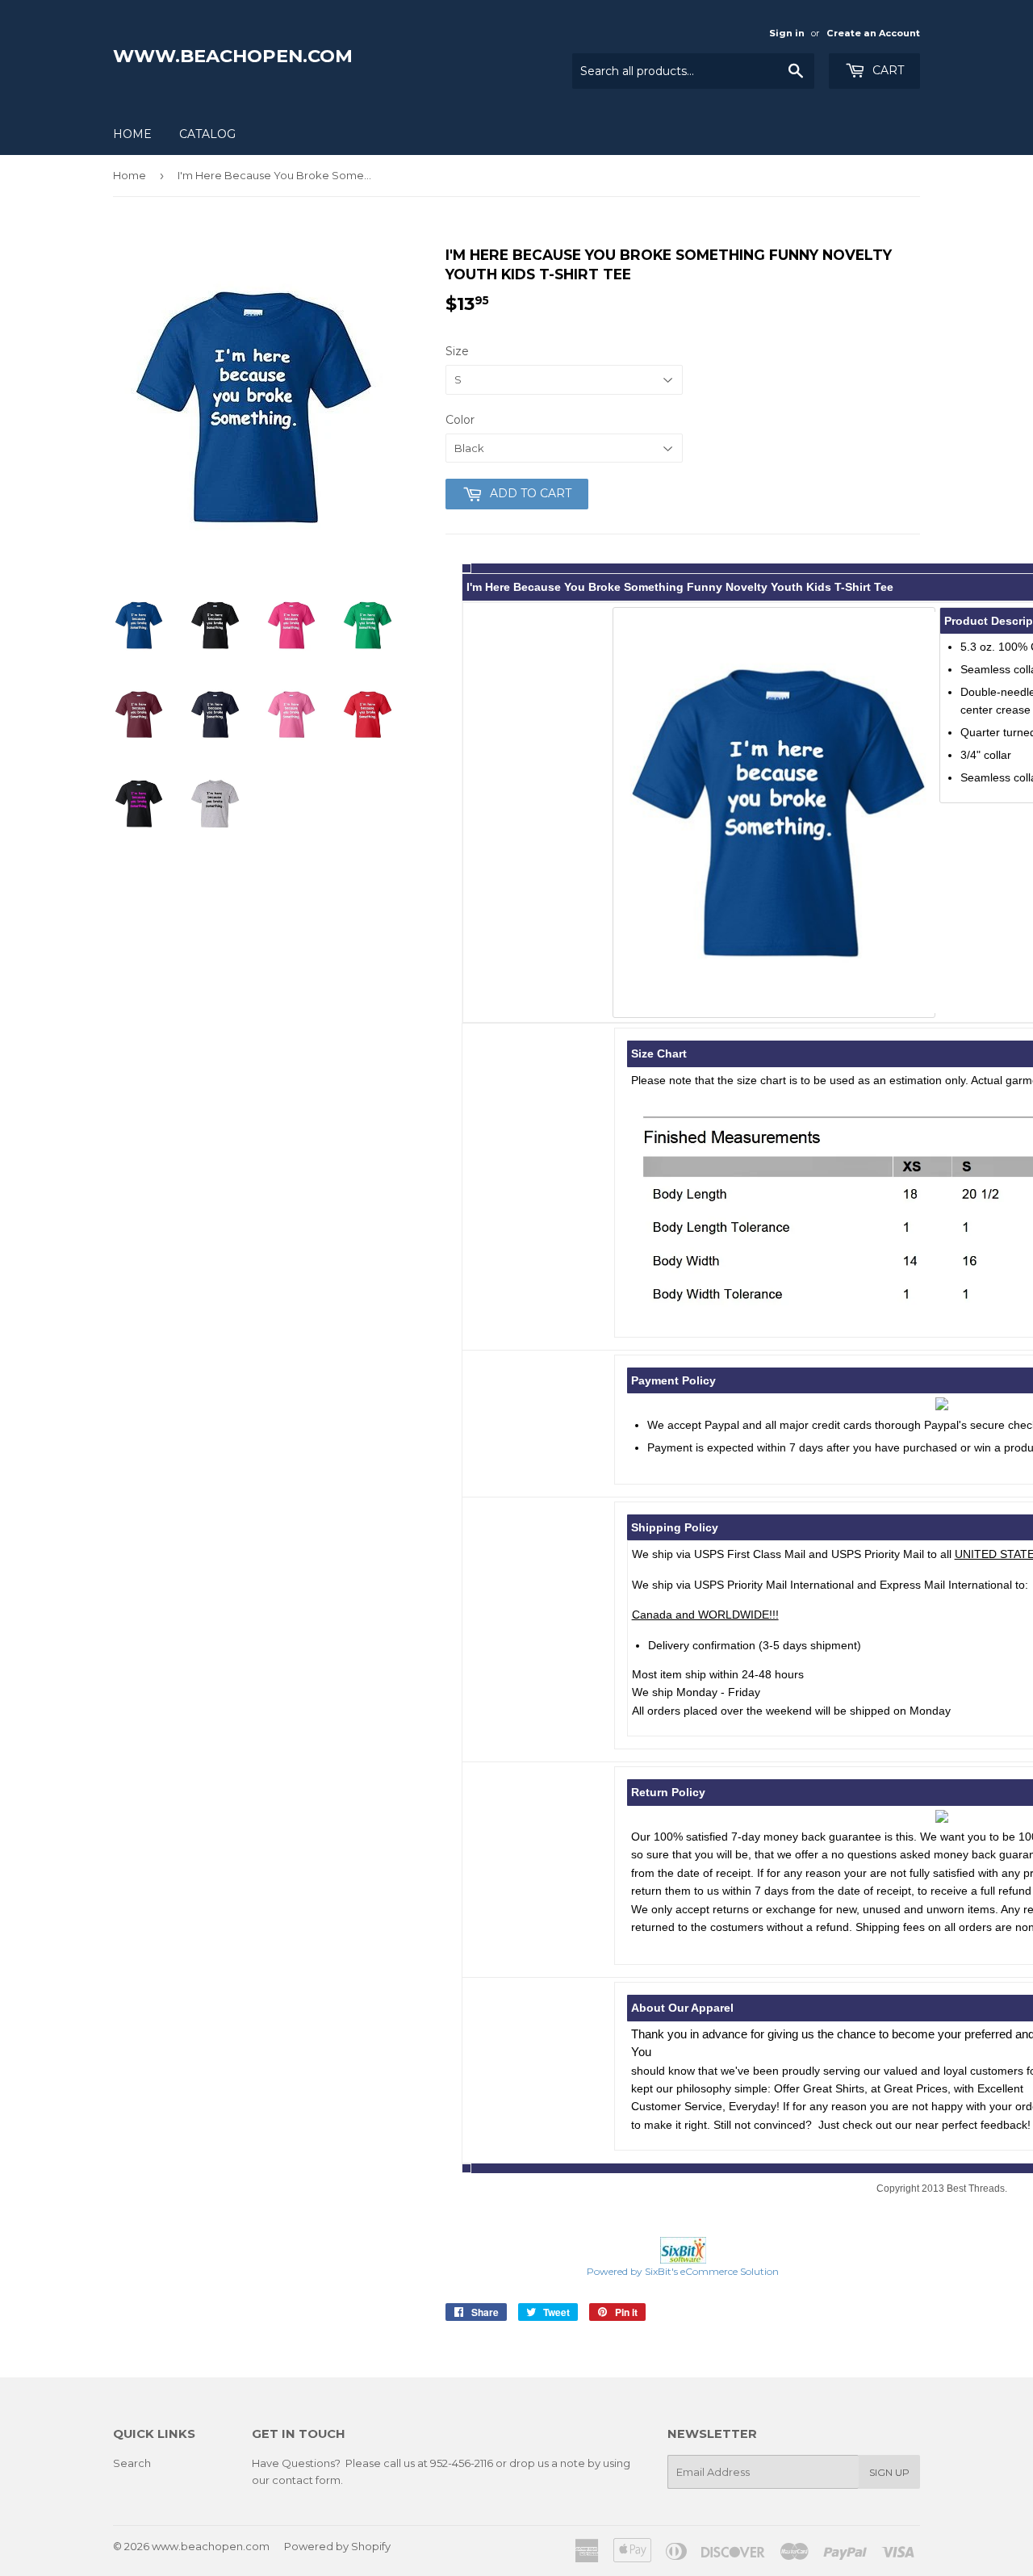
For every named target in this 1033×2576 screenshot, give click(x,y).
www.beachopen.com (233, 56)
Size (457, 351)
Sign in (787, 33)
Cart (887, 70)
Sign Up (889, 2472)
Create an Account (873, 33)
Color (460, 420)
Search (132, 2463)
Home (132, 134)
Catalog (207, 134)
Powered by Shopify (337, 2546)
